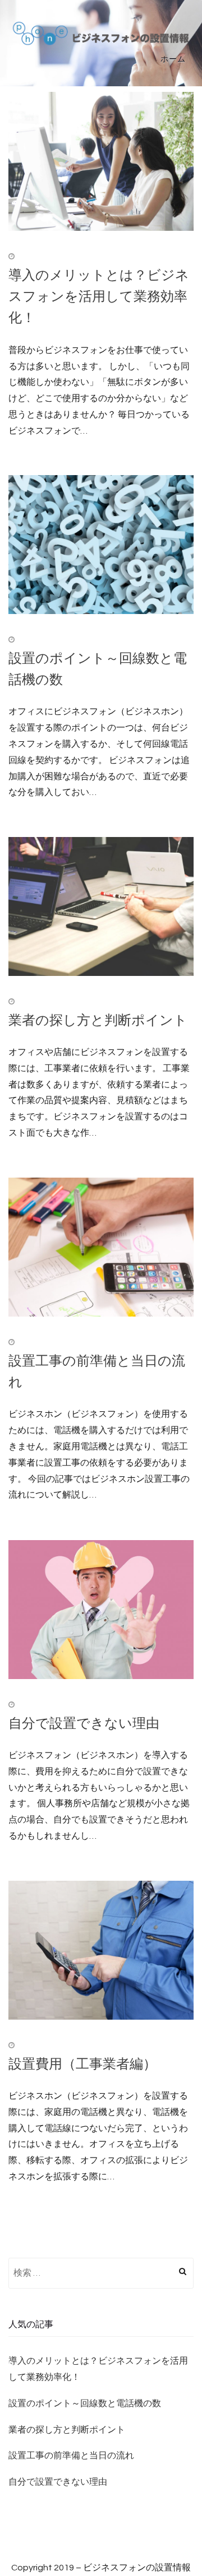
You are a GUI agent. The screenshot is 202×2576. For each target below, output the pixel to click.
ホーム (173, 59)
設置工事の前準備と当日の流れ (71, 2456)
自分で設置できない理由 (84, 1722)
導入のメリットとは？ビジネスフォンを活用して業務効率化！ (99, 296)
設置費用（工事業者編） (82, 2063)
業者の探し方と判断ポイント (98, 1019)
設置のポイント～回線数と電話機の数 (85, 2403)
